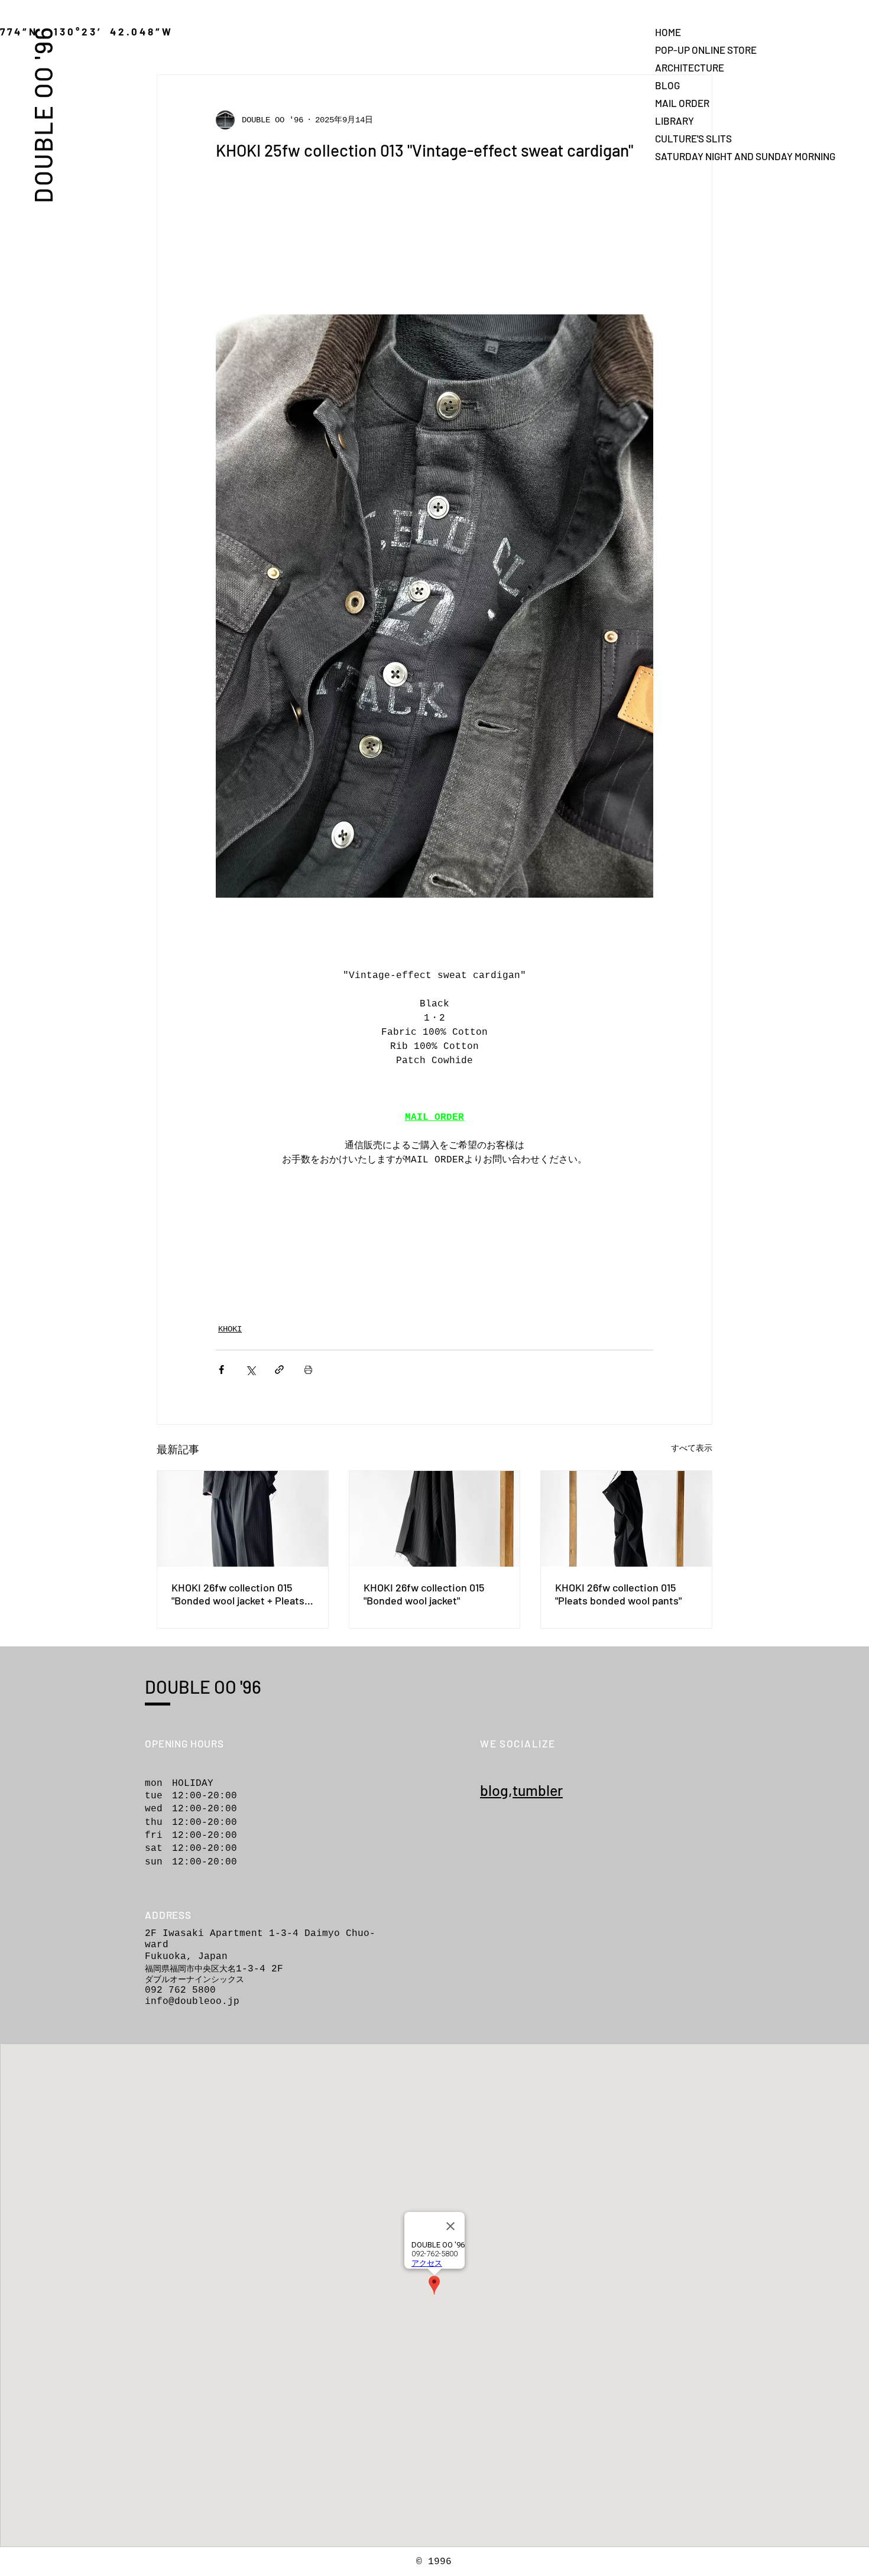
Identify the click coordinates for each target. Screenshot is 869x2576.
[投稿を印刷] (308, 1370)
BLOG (667, 85)
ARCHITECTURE (690, 67)
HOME (668, 32)
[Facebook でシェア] (221, 1370)
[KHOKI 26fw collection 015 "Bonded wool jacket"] (435, 1519)
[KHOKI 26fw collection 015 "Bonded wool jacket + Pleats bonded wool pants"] (243, 1519)
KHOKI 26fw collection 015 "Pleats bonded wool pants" (618, 1594)
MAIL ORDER (682, 103)
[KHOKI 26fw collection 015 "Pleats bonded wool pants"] (626, 1519)
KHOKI (230, 1329)
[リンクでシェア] (279, 1370)
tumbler (538, 1790)
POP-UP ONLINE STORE (696, 50)
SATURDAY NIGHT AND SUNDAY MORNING (696, 156)
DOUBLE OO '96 (43, 114)
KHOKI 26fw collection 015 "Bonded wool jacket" (424, 1594)
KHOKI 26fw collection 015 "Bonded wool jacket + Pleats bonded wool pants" (238, 1594)
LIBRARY (675, 121)
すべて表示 (692, 1448)
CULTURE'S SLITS (693, 138)
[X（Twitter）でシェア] (250, 1370)
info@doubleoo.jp (192, 2002)
